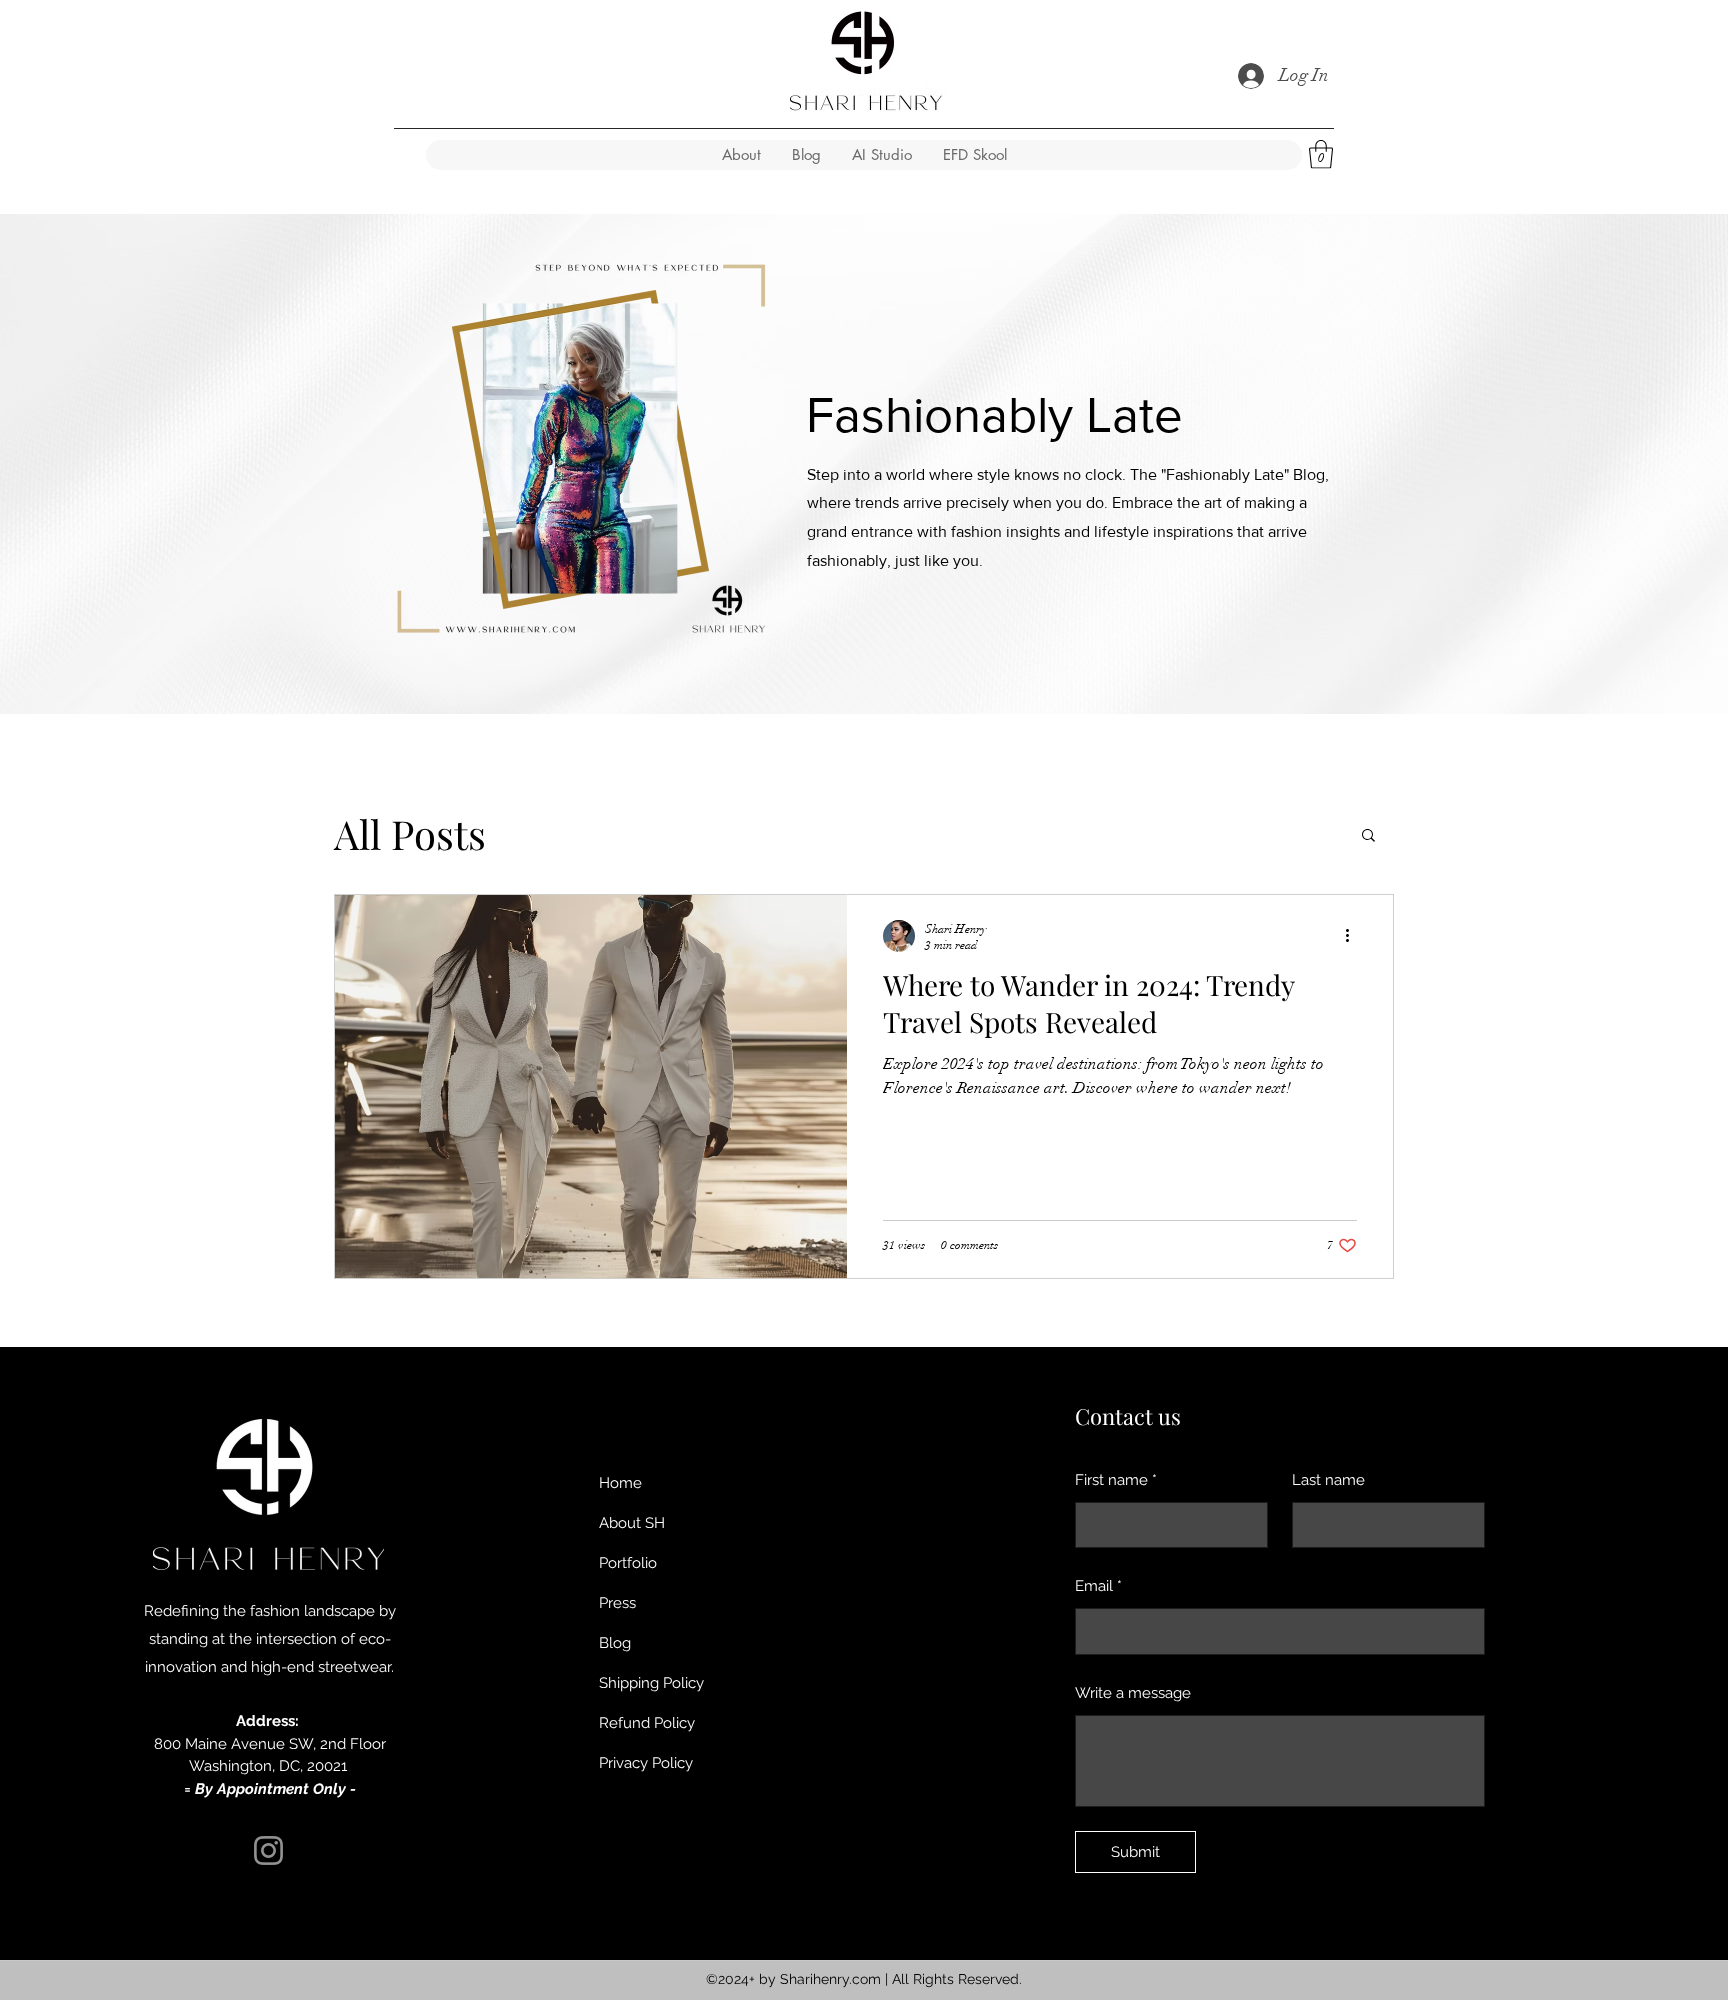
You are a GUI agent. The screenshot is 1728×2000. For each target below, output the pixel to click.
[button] (1321, 154)
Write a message (1133, 1693)
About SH (632, 1523)
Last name (1328, 1480)
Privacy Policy (646, 1763)
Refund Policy (647, 1723)
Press (617, 1603)
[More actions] (1354, 936)
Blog (615, 1643)
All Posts (410, 833)
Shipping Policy (651, 1683)
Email (1098, 1586)
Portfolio (628, 1563)
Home (620, 1483)
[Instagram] (268, 1850)
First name (1116, 1480)
